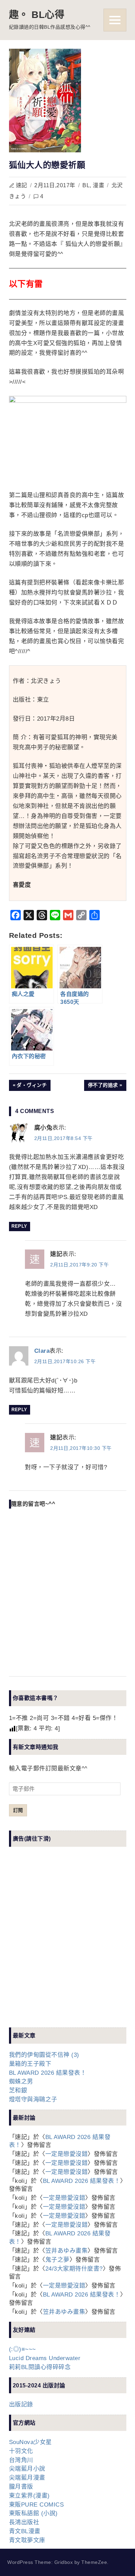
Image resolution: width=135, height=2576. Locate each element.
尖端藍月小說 (27, 2469)
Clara (42, 1351)
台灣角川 (21, 2460)
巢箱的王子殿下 (30, 2064)
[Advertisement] (67, 1943)
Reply (19, 1226)
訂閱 (18, 1810)
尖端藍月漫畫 (27, 2478)
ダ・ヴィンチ (31, 1086)
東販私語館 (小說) (33, 2513)
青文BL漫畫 (25, 2531)
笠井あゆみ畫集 (67, 2251)
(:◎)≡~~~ (22, 2349)
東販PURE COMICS (37, 2505)
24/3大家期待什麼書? (74, 2269)
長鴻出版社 (24, 2522)
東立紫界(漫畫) (29, 2496)
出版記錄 (21, 2404)
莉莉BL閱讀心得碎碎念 (40, 2367)
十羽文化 (21, 2451)
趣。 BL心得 (37, 15)
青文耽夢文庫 (27, 2540)
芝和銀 (18, 2090)
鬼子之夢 (57, 2260)
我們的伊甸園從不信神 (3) (44, 2055)
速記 (22, 185)
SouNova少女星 (30, 2442)
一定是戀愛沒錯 (67, 2154)
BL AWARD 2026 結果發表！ (48, 2073)
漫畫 (98, 185)
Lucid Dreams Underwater (45, 2358)
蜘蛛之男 (21, 2081)
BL (86, 185)
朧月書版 (21, 2487)
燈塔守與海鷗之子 (33, 2099)
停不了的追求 (103, 1086)
